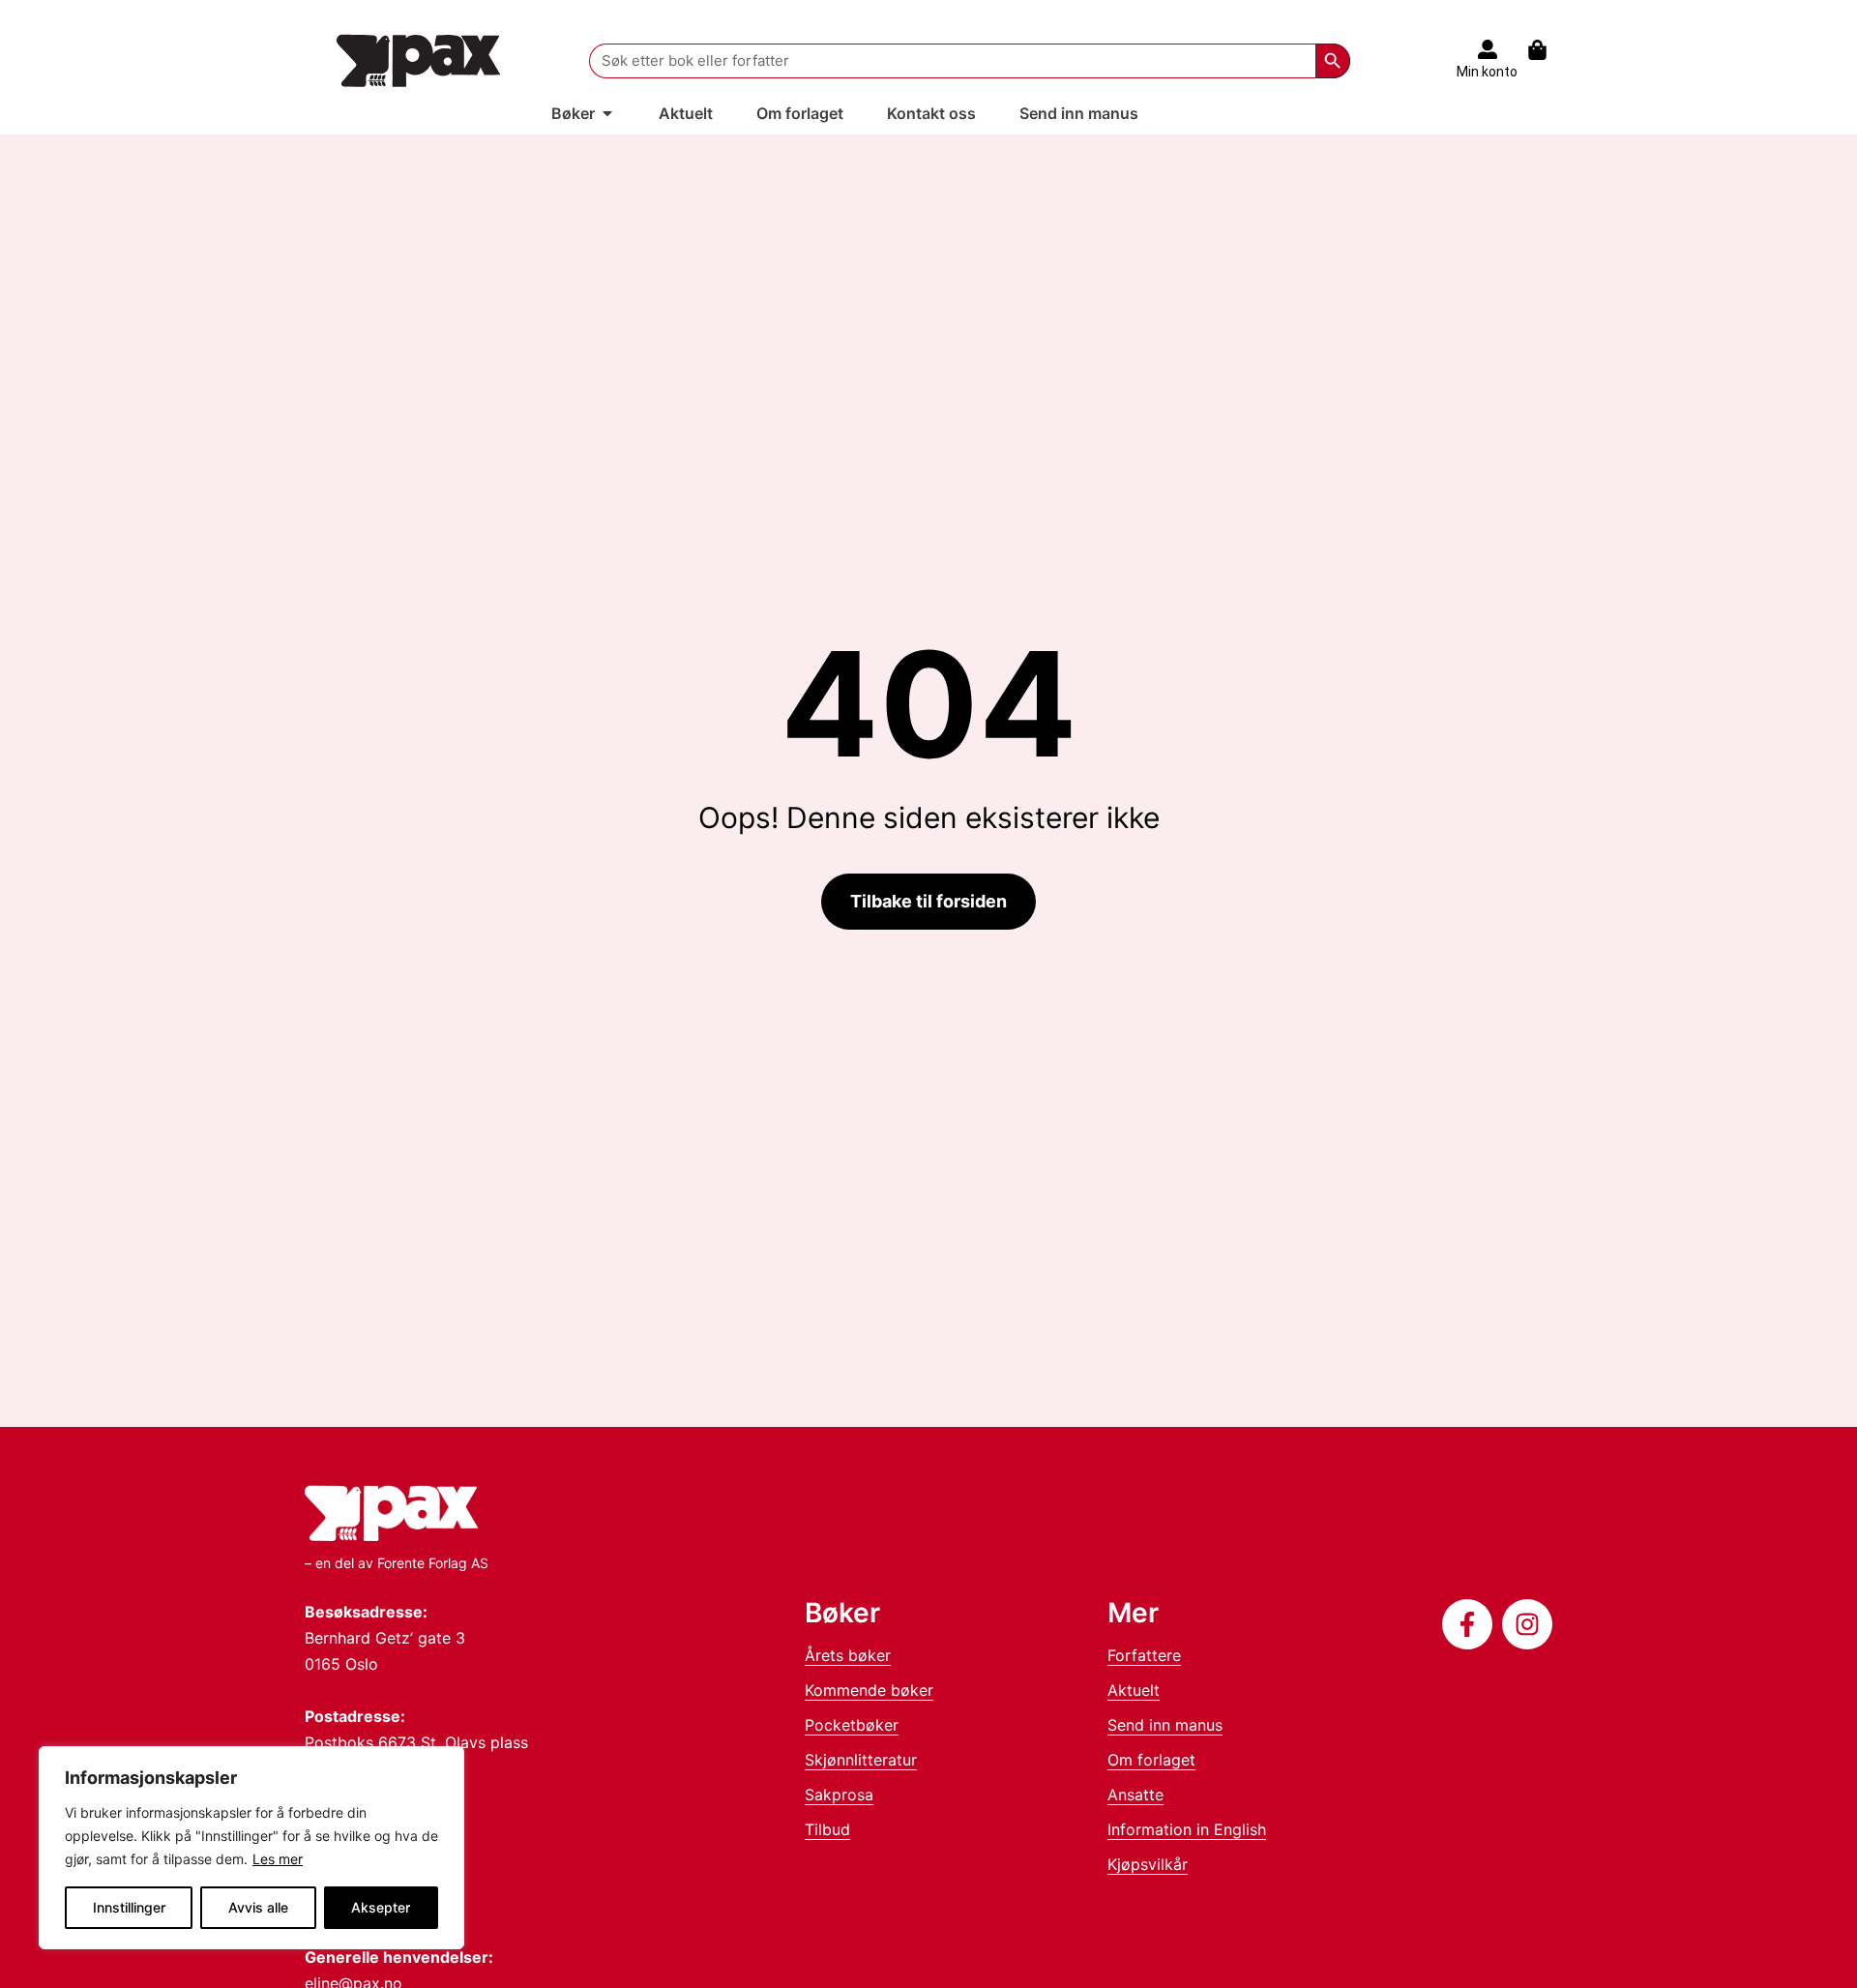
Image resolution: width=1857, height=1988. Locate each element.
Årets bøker (848, 1655)
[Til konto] (1488, 49)
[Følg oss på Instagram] (1527, 1624)
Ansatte (1135, 1795)
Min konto (1487, 72)
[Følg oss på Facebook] (1467, 1624)
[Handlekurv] (1547, 50)
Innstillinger (129, 1907)
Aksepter (381, 1907)
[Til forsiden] (419, 60)
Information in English (1187, 1829)
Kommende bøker (869, 1690)
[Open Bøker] (607, 113)
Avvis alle (258, 1907)
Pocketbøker (852, 1725)
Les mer (278, 1859)
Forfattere (1144, 1655)
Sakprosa (839, 1795)
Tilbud (827, 1829)
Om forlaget (1151, 1760)
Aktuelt (1134, 1690)
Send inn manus (1165, 1725)
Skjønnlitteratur (861, 1760)
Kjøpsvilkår (1148, 1864)
